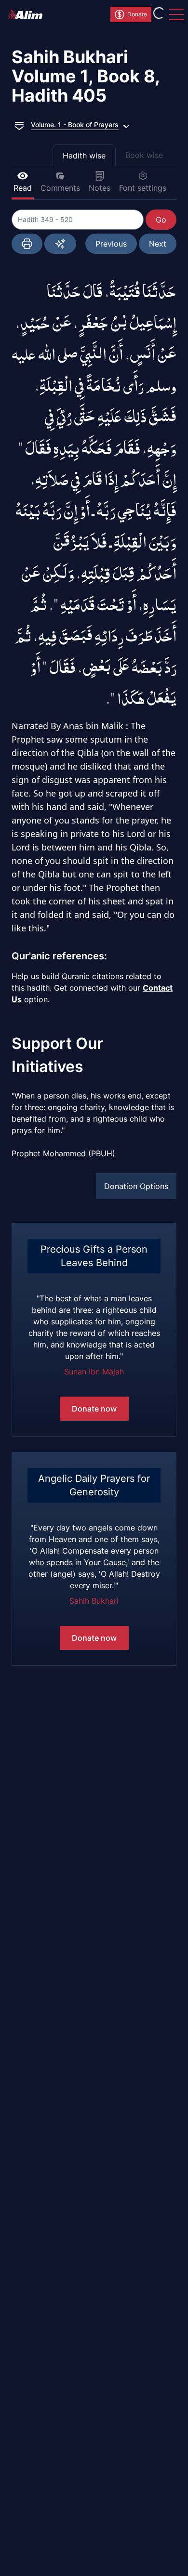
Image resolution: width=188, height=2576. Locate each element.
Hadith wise (84, 156)
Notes (100, 188)
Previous (111, 244)
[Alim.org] (28, 14)
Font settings (143, 188)
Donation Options (136, 1186)
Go (161, 220)
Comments (60, 188)
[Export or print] (27, 244)
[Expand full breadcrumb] (19, 125)
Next (158, 244)
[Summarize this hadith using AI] (60, 244)
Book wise (144, 155)
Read (23, 188)
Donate (137, 14)
